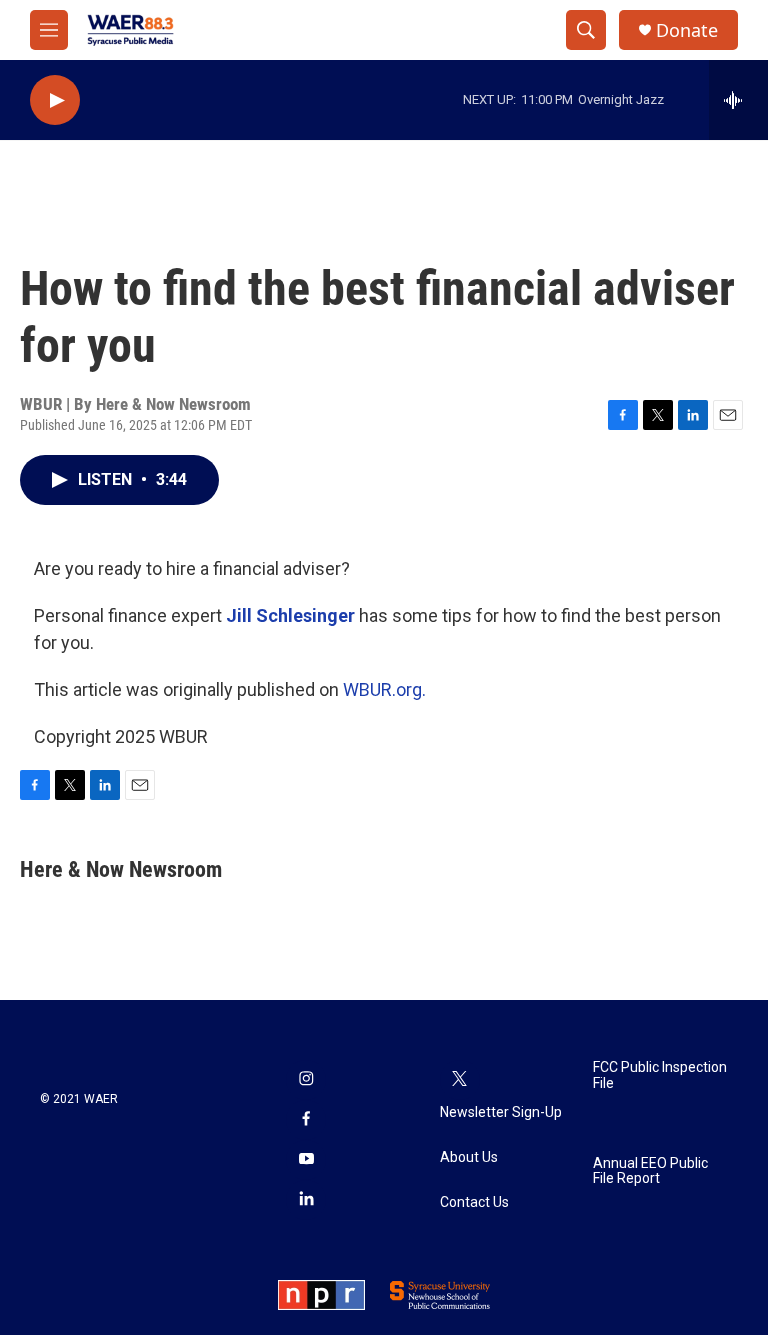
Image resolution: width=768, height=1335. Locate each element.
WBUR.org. (384, 689)
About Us (469, 1157)
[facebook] (306, 1120)
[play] (55, 100)
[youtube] (306, 1160)
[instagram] (306, 1080)
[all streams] (738, 100)
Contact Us (474, 1202)
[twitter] (460, 1080)
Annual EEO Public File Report (650, 1171)
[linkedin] (306, 1200)
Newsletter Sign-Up (501, 1112)
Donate (687, 30)
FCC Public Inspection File (660, 1075)
